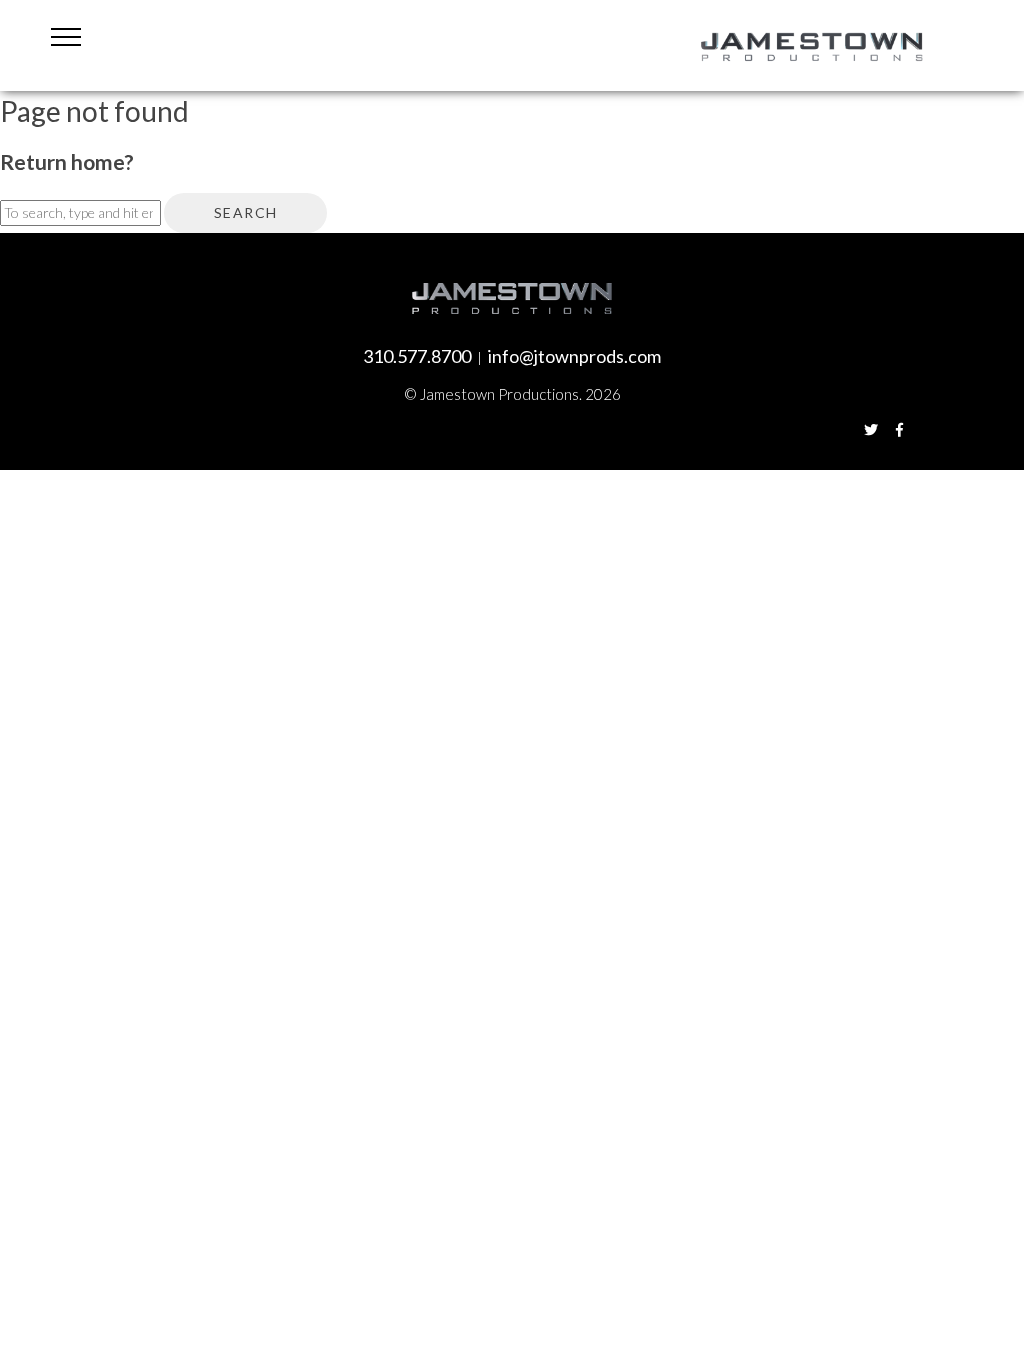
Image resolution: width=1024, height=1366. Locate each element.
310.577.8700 (417, 356)
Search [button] (245, 212)
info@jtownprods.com (574, 356)
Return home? (67, 161)
